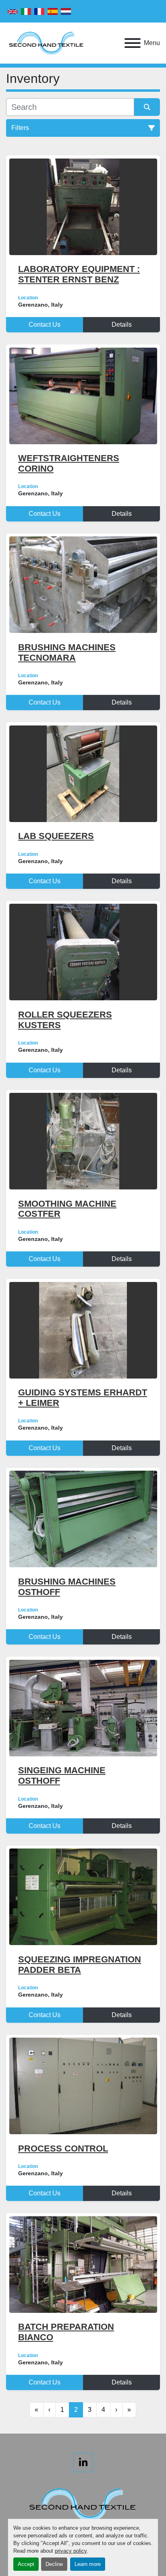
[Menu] (133, 43)
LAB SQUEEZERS (56, 836)
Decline (54, 2564)
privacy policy (71, 2551)
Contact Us (45, 325)
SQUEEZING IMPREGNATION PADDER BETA (80, 1965)
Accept (26, 2564)
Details (122, 325)
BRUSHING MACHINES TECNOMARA (67, 652)
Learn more (88, 2564)
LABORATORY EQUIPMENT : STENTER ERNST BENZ (79, 274)
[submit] (147, 107)
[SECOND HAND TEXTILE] (83, 2504)
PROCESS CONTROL (63, 2148)
